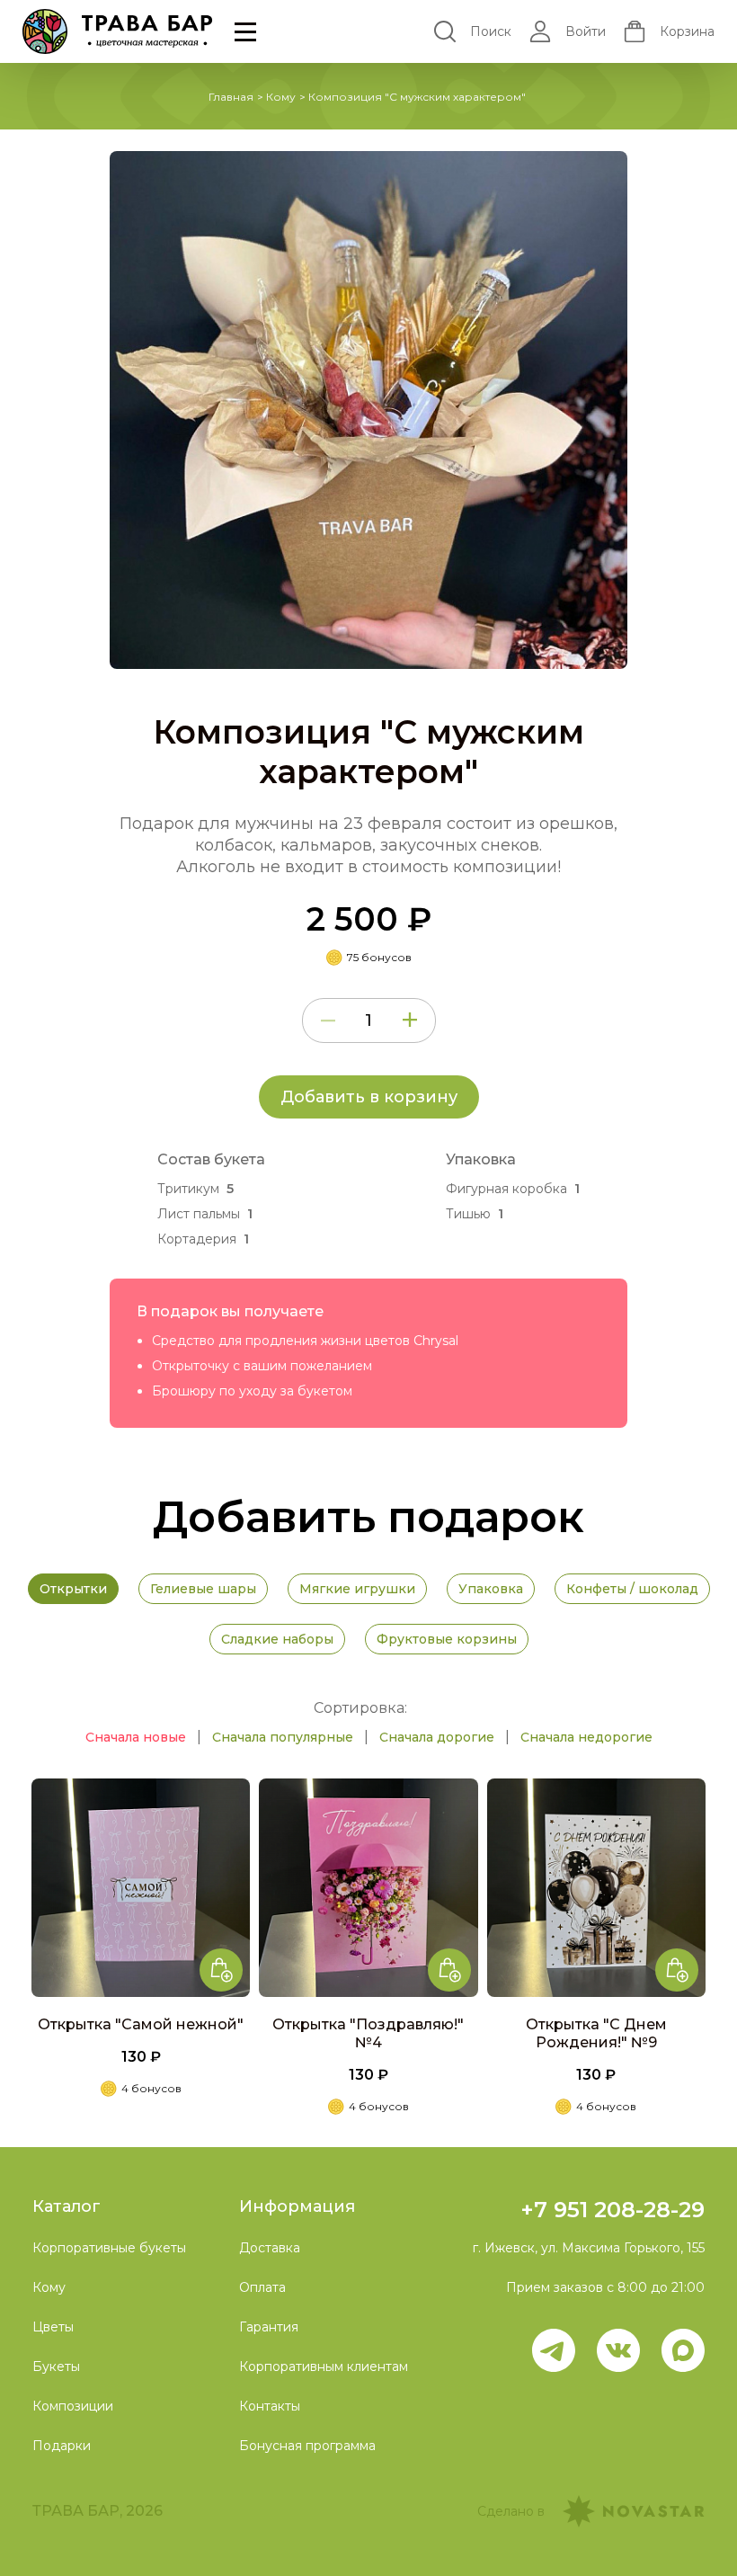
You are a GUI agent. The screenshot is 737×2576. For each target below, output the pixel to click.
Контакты (270, 2406)
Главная (231, 97)
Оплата (262, 2287)
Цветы (53, 2327)
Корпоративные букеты (109, 2248)
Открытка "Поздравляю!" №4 (368, 2033)
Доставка (270, 2248)
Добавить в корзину (369, 1097)
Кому (281, 97)
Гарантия (269, 2327)
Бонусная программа (307, 2446)
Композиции (73, 2406)
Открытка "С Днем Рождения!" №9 (596, 2033)
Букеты (56, 2367)
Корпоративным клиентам (324, 2367)
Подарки (62, 2446)
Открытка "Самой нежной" (141, 2024)
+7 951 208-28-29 (613, 2210)
